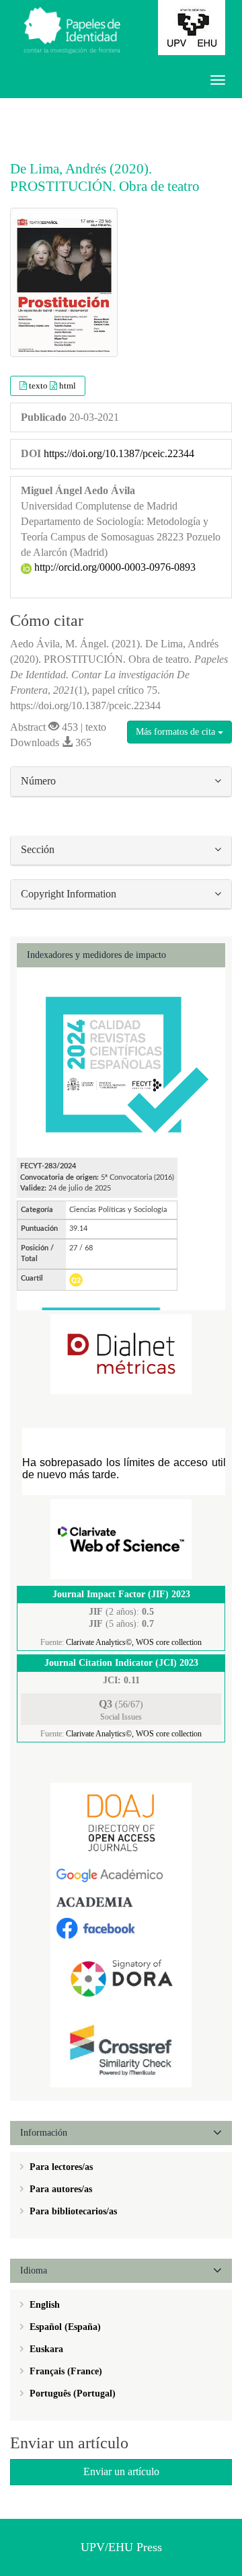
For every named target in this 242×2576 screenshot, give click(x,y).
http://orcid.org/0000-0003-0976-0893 (114, 567)
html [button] (68, 386)
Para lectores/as (60, 2167)
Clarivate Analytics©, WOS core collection (134, 1642)
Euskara (45, 2349)
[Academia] (121, 1901)
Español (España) (64, 2327)
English (43, 2305)
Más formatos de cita (177, 732)
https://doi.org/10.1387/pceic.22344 (119, 453)
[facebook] (121, 1927)
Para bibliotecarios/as (72, 2211)
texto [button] (39, 386)
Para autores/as (59, 2189)
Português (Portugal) (71, 2393)
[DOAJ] (121, 1822)
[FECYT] (121, 1062)
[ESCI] (121, 1538)
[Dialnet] (121, 1354)
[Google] (121, 1875)
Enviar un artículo (121, 2471)
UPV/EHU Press (121, 2547)
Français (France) (65, 2371)
